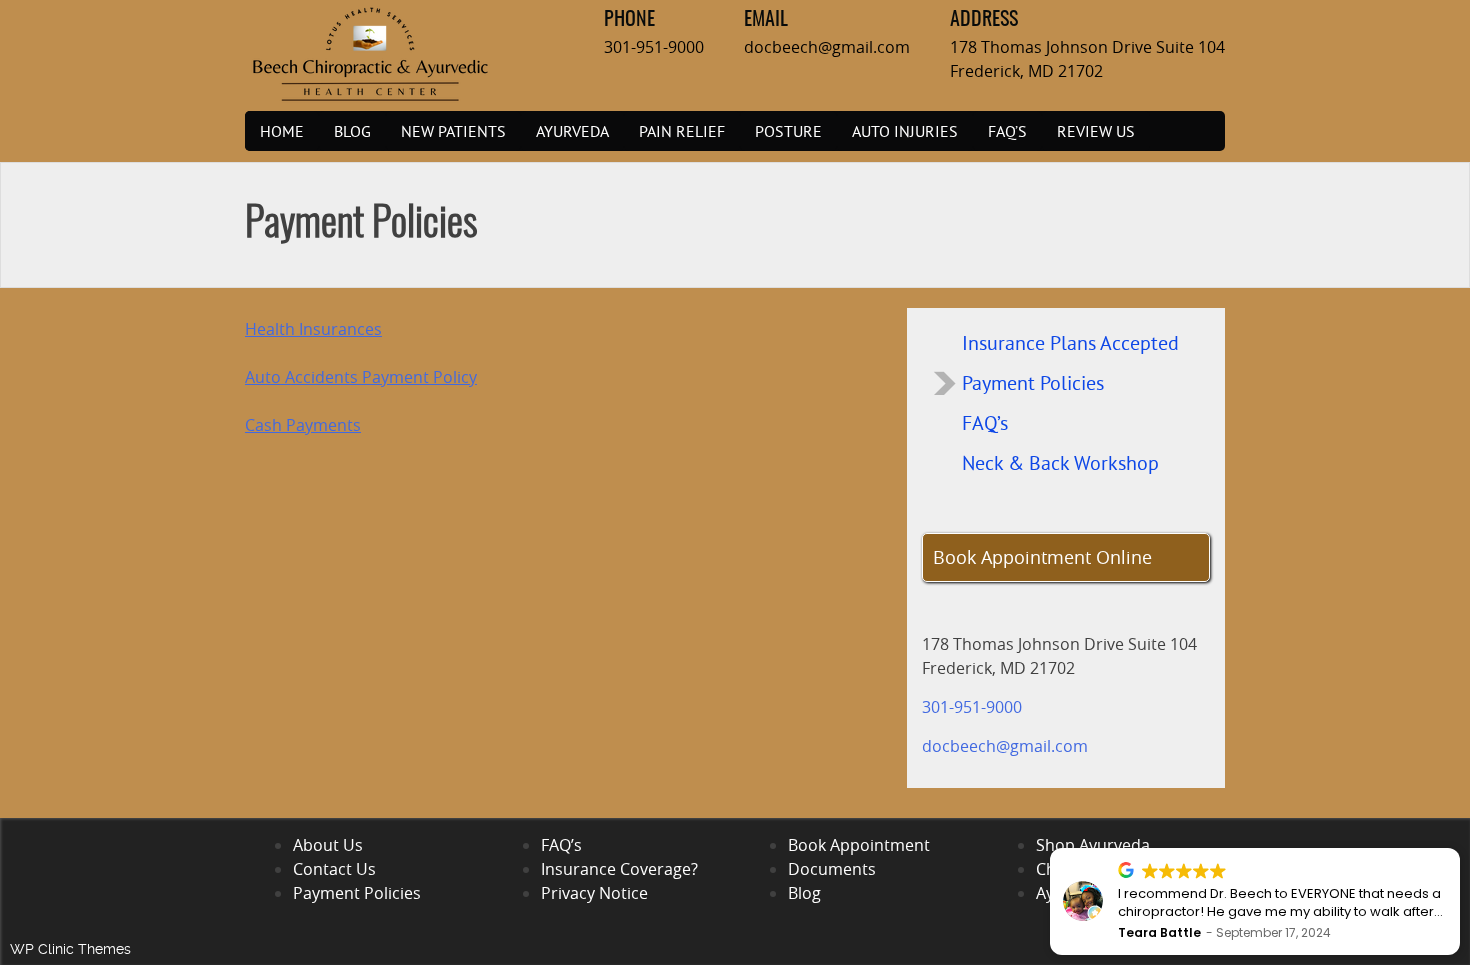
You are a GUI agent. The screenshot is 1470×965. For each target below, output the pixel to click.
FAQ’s (1007, 131)
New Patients (453, 131)
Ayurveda (572, 131)
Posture (788, 131)
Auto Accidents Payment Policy (361, 377)
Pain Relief (682, 131)
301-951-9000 (654, 47)
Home (282, 131)
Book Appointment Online (1042, 557)
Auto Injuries (905, 131)
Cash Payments (303, 425)
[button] (1459, 849)
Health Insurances (313, 329)
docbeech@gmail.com (827, 47)
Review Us (1096, 131)
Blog (352, 131)
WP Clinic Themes (70, 949)
